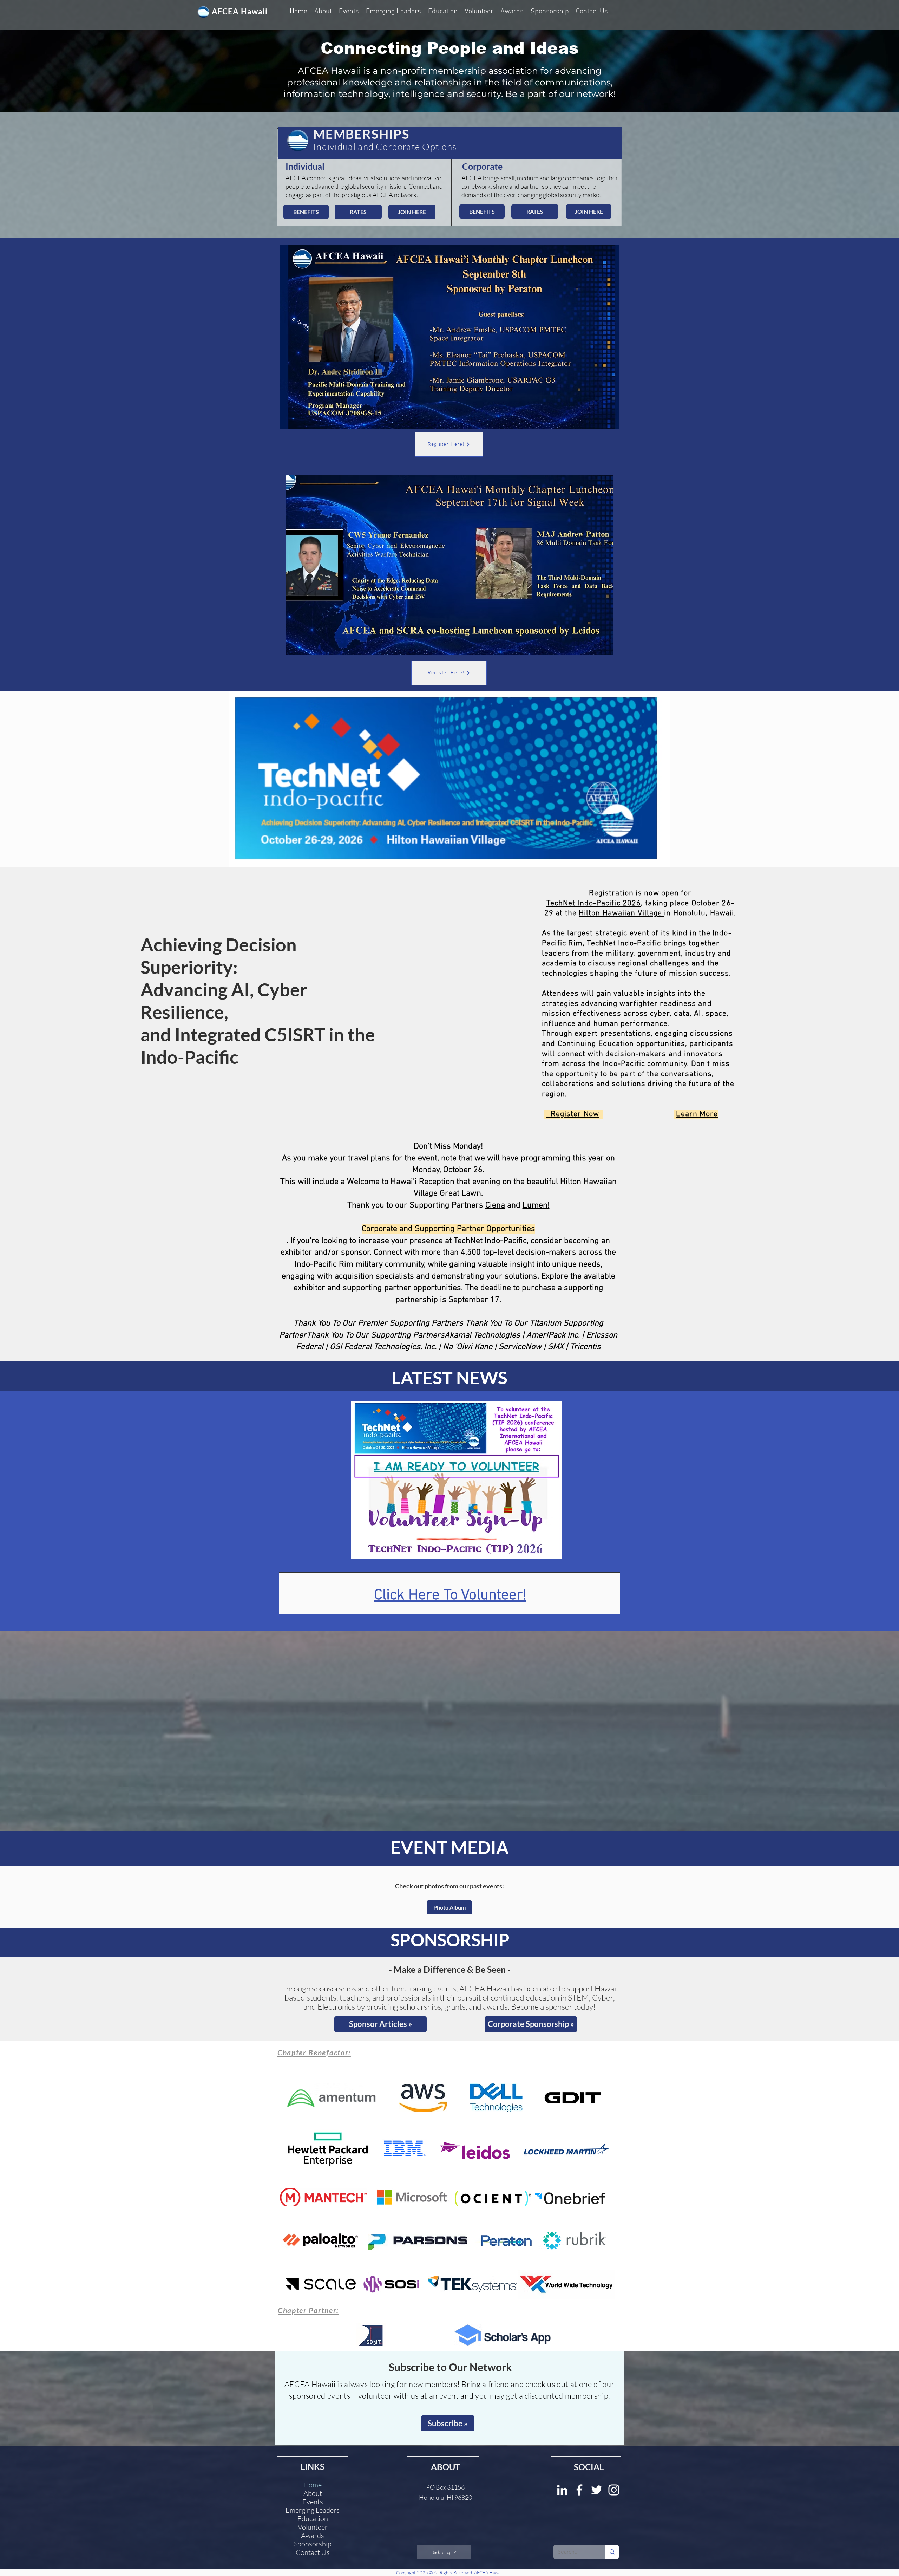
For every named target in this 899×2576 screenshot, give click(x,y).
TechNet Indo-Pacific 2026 (594, 903)
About (313, 2493)
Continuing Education (596, 1044)
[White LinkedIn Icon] (562, 2490)
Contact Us (313, 2552)
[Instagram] (614, 2490)
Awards (313, 2536)
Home (313, 2485)
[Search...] (612, 2552)
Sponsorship (313, 2544)
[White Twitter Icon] (597, 2490)
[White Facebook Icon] (579, 2490)
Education (313, 2519)
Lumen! (536, 1205)
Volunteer (313, 2527)
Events (313, 2502)
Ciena (495, 1205)
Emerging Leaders (313, 2510)
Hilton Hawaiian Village (621, 913)
